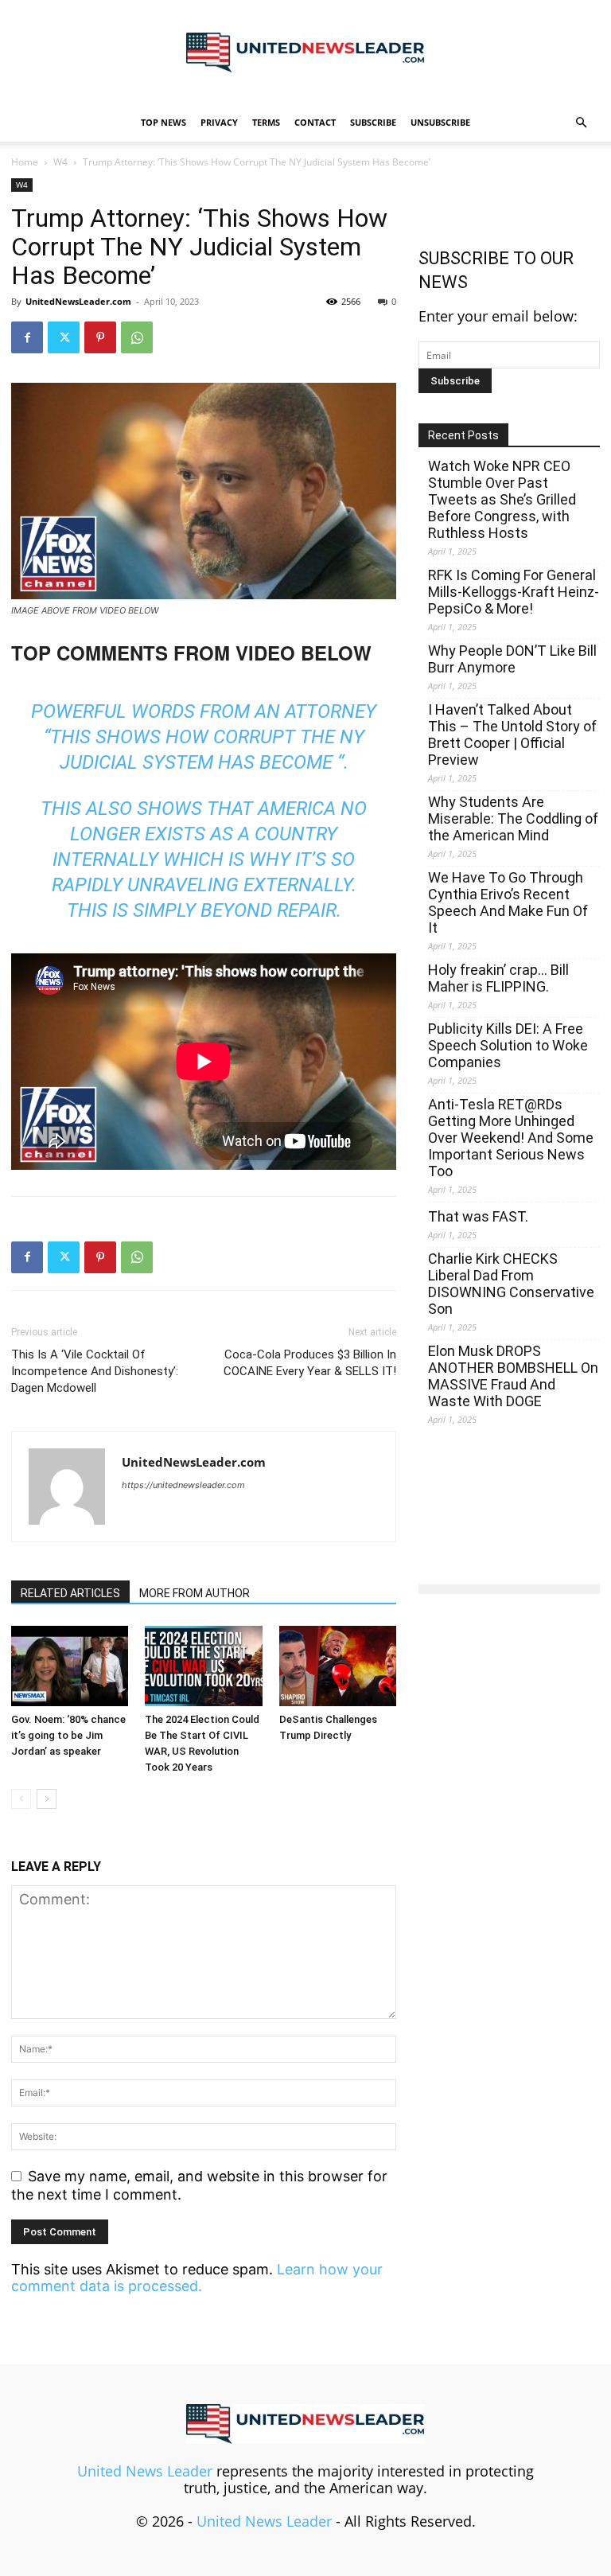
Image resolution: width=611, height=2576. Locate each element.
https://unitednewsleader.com (183, 1485)
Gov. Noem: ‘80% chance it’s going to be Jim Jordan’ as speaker (68, 1735)
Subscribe (373, 122)
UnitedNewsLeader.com (78, 301)
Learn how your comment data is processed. (197, 2278)
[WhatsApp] (137, 337)
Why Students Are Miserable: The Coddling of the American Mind (513, 818)
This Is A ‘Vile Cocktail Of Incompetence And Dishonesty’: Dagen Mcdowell (95, 1371)
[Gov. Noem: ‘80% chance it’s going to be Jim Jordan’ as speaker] (70, 1666)
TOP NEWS (163, 122)
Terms (266, 122)
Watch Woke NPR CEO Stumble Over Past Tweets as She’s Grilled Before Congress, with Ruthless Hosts (502, 499)
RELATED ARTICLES (70, 1593)
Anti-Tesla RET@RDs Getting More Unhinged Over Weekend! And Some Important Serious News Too (511, 1138)
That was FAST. (478, 1216)
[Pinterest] (100, 337)
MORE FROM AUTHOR (195, 1593)
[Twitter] (64, 337)
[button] (581, 122)
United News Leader (145, 2471)
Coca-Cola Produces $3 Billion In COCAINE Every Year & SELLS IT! (310, 1363)
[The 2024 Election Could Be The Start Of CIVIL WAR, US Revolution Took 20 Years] (203, 1666)
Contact (315, 122)
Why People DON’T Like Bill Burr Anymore (512, 659)
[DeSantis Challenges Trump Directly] (338, 1666)
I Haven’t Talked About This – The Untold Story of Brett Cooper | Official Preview (512, 735)
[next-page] (47, 1799)
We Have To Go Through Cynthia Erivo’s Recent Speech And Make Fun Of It (508, 902)
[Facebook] (27, 337)
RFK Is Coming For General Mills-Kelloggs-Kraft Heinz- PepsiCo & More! (514, 592)
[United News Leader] (305, 53)
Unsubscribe (440, 122)
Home (25, 162)
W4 (60, 162)
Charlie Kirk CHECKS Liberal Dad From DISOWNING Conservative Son (511, 1284)
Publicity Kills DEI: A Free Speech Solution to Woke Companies (508, 1045)
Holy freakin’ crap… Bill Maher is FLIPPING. (498, 978)
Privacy (219, 122)
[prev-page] (21, 1799)
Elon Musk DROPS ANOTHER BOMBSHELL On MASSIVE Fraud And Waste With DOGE (513, 1376)
